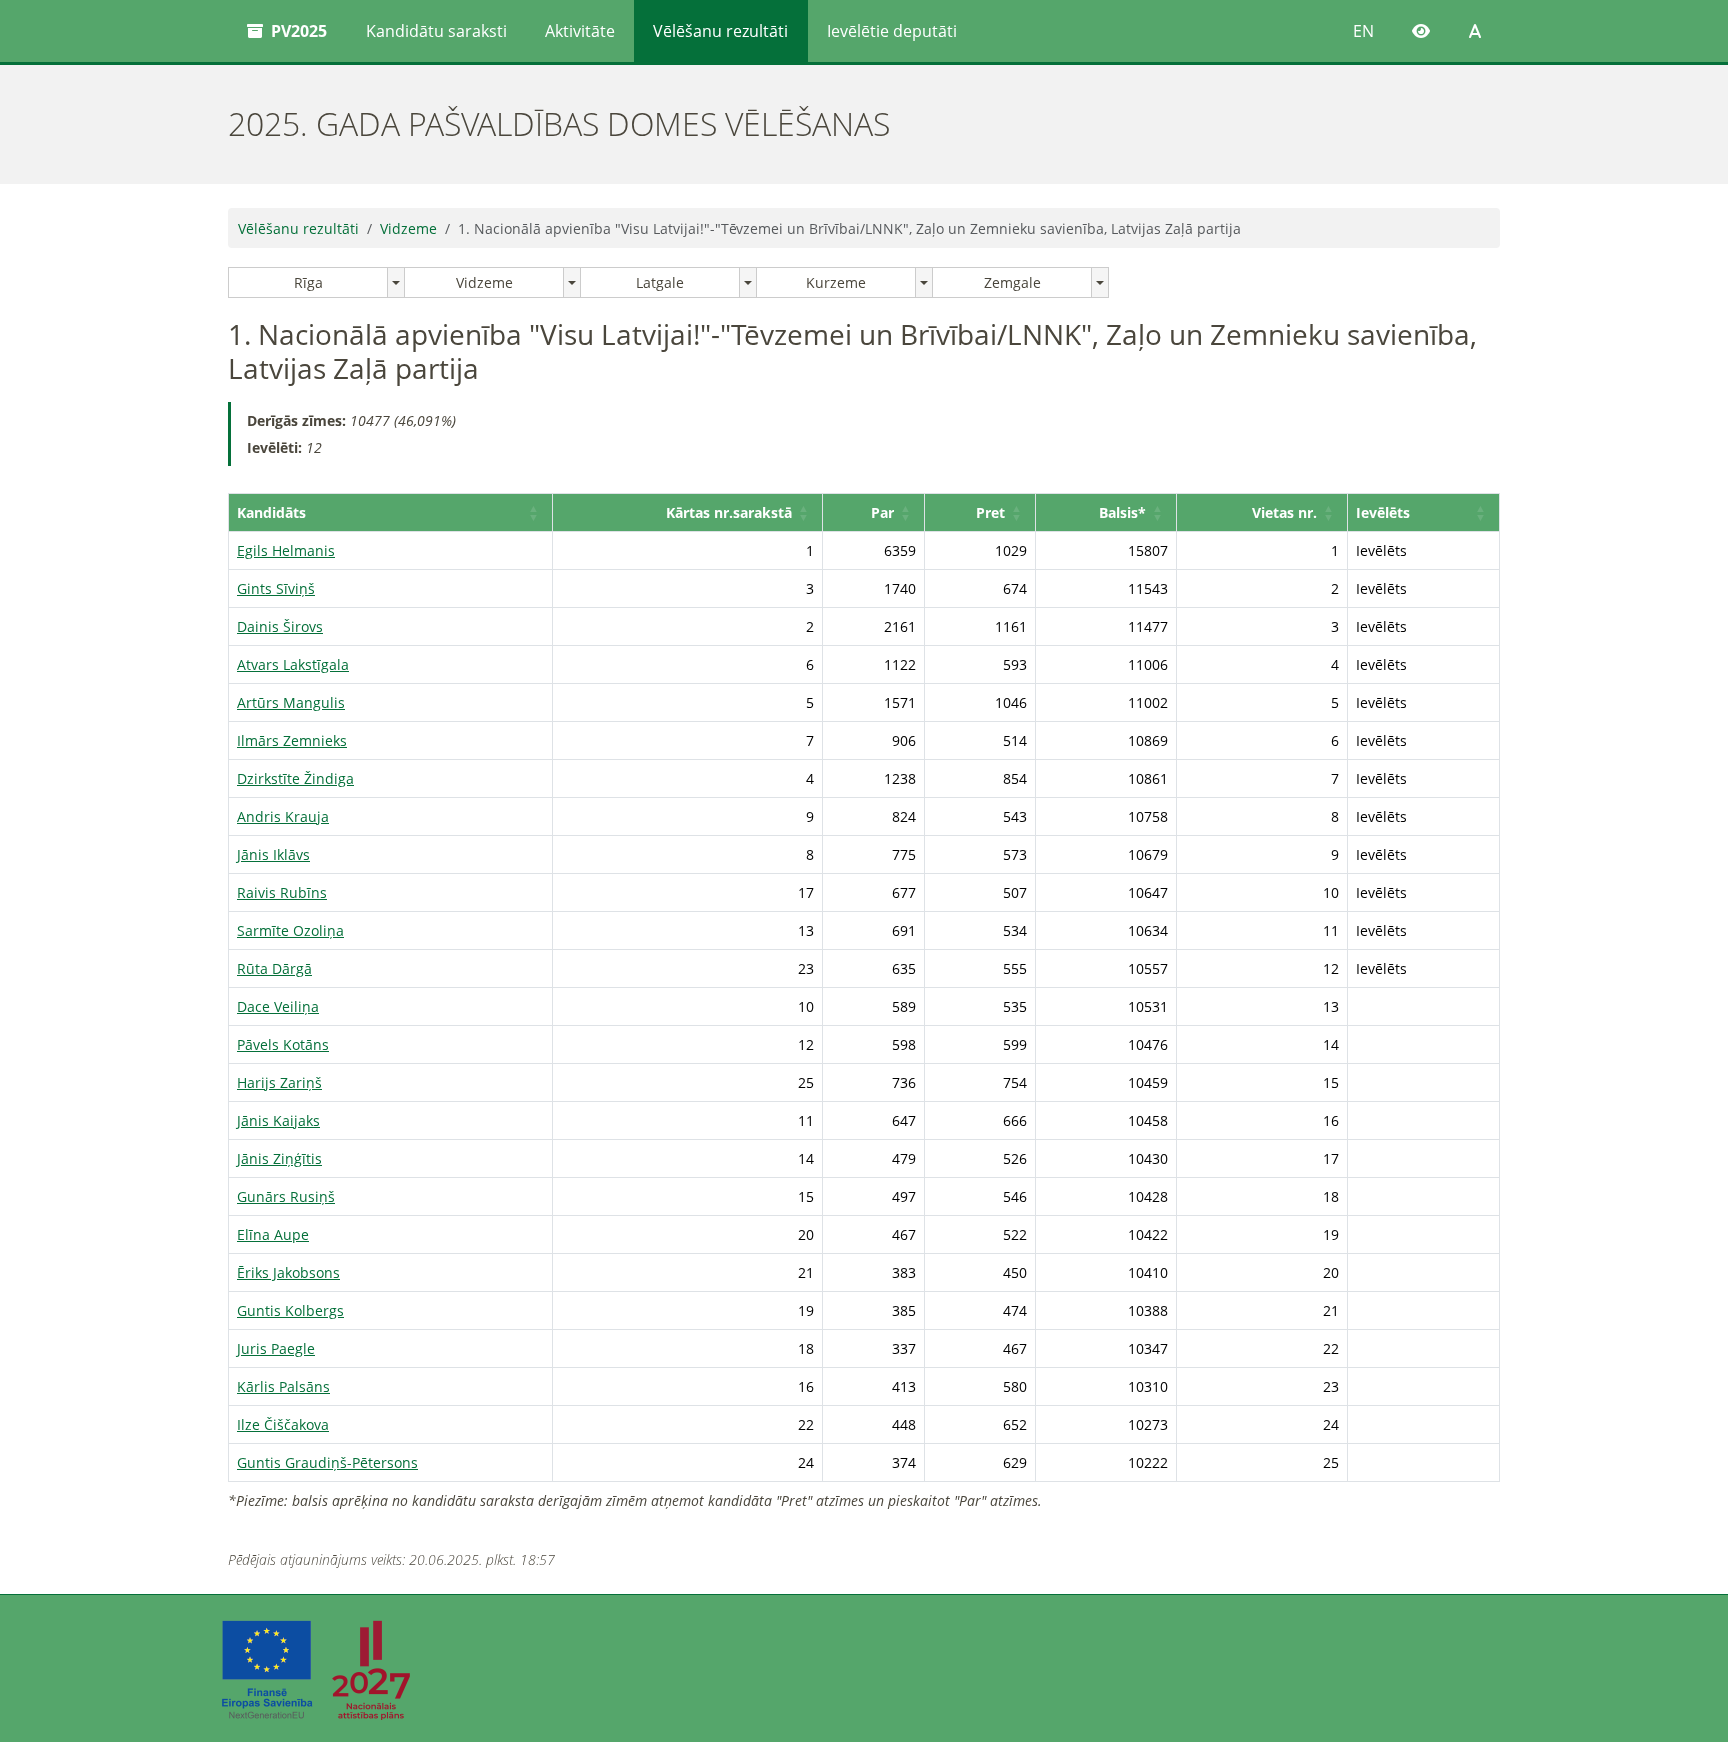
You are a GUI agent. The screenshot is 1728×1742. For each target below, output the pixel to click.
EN (1363, 31)
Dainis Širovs (280, 626)
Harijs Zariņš (279, 1082)
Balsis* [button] (1122, 512)
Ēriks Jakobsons (288, 1272)
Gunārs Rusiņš (286, 1196)
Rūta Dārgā (274, 968)
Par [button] (882, 512)
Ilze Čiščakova (283, 1424)
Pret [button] (990, 512)
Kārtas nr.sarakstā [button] (729, 512)
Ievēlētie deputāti (892, 31)
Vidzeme (408, 228)
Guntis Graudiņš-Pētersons (327, 1462)
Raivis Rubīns (282, 892)
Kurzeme (836, 282)
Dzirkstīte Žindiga (295, 778)
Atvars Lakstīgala (293, 664)
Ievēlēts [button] (1383, 512)
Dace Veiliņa (278, 1006)
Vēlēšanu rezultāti (720, 31)
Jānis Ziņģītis (279, 1158)
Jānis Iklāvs (273, 854)
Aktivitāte (580, 31)
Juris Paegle (276, 1348)
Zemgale (1012, 282)
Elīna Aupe (273, 1234)
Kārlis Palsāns (283, 1386)
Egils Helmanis (286, 550)
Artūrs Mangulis (291, 702)
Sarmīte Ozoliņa (290, 930)
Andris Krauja (283, 816)
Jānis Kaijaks (278, 1120)
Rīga (308, 282)
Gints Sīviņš (276, 588)
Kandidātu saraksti (436, 31)
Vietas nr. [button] (1284, 512)
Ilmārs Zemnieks (292, 740)
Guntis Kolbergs (290, 1310)
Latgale (660, 282)
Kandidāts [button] (271, 512)
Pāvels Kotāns (283, 1044)
